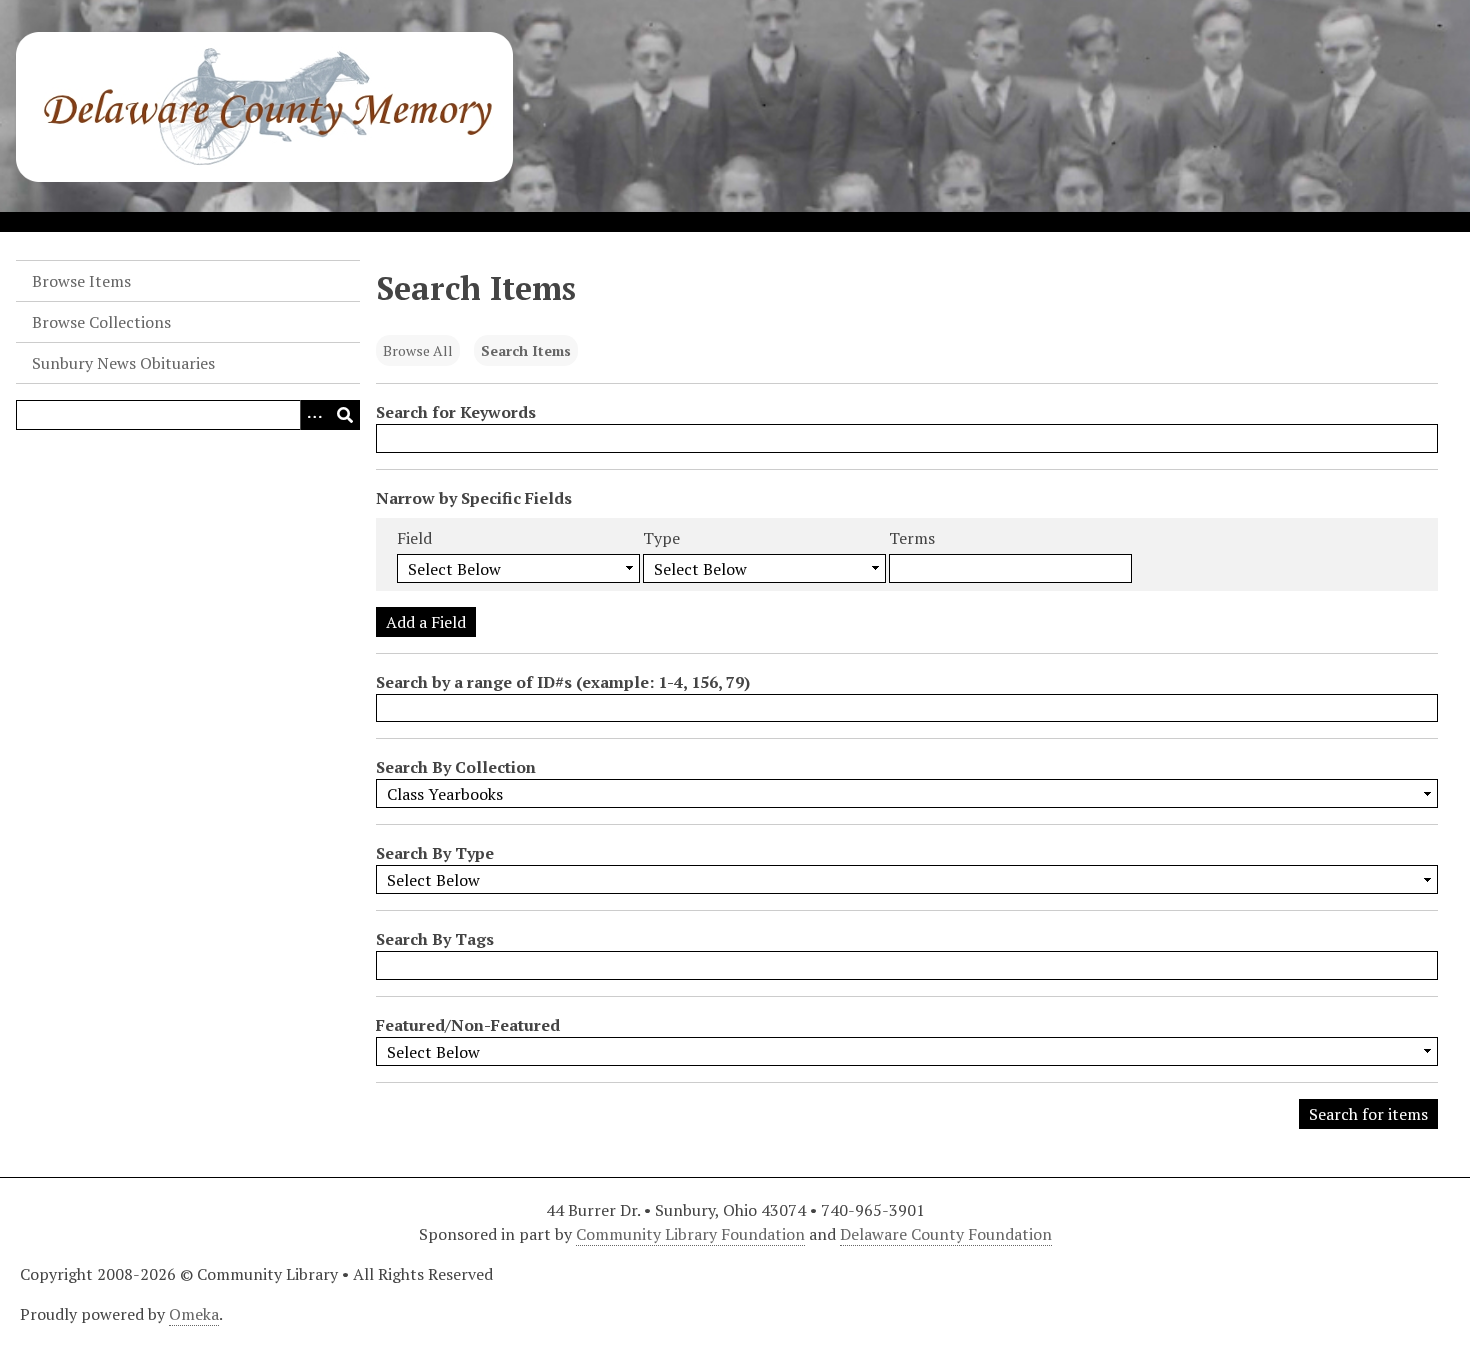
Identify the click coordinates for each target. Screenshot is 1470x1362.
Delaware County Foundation (946, 1234)
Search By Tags (435, 939)
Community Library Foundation (690, 1234)
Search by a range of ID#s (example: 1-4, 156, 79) (563, 682)
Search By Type (435, 853)
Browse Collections (101, 322)
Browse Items (81, 281)
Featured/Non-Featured (468, 1025)
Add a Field (426, 622)
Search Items (526, 350)
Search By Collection (456, 767)
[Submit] (345, 415)
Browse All (418, 350)
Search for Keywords (456, 412)
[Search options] (315, 415)
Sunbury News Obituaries (123, 363)
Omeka (194, 1314)
